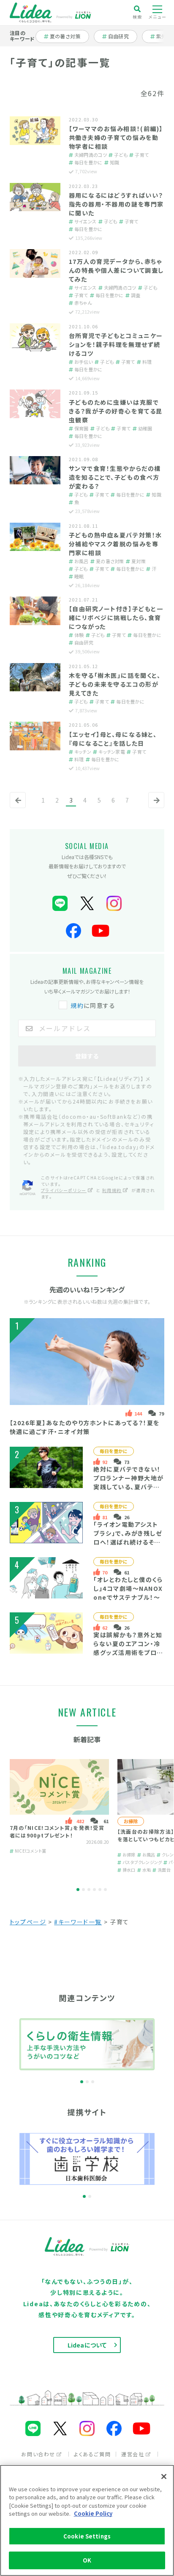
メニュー (158, 17)
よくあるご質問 (92, 2454)
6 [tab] (105, 1890)
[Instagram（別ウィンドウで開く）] (114, 904)
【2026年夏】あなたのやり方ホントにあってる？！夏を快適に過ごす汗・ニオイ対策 (85, 1427)
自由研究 (121, 36)
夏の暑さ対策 (65, 36)
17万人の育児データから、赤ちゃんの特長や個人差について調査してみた (116, 270)
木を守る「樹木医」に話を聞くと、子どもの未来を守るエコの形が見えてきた (115, 684)
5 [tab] (100, 1890)
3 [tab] (89, 1890)
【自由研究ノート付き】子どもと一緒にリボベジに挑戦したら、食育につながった (116, 618)
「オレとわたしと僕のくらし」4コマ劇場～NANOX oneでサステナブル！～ (128, 1588)
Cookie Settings (87, 2536)
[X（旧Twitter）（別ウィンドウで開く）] (87, 904)
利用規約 (112, 1190)
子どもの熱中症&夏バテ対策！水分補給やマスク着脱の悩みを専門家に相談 (116, 544)
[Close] (164, 2477)
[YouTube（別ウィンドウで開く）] (101, 931)
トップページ (28, 1922)
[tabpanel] (59, 1816)
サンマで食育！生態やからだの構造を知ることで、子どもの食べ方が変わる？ (115, 477)
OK (87, 2560)
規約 (77, 1005)
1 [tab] (78, 1890)
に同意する (93, 1005)
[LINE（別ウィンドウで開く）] (60, 904)
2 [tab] (83, 1890)
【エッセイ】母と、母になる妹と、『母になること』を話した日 (113, 739)
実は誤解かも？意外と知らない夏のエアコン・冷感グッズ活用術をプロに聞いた (128, 1648)
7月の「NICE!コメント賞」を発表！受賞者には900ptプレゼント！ (57, 1831)
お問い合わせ (38, 2454)
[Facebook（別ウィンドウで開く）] (73, 931)
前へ (16, 807)
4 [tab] (94, 1890)
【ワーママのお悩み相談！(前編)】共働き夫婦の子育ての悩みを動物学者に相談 (116, 137)
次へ (155, 807)
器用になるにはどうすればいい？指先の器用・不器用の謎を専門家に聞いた (116, 204)
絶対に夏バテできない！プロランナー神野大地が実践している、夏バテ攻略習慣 (129, 1482)
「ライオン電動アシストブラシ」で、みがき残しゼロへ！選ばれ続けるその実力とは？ (128, 1538)
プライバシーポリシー (64, 1190)
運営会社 (133, 2454)
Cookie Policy (93, 2513)
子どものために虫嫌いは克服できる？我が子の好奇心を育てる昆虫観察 (116, 411)
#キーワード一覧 (78, 1922)
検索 (137, 16)
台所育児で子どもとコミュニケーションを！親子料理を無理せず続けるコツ (116, 344)
